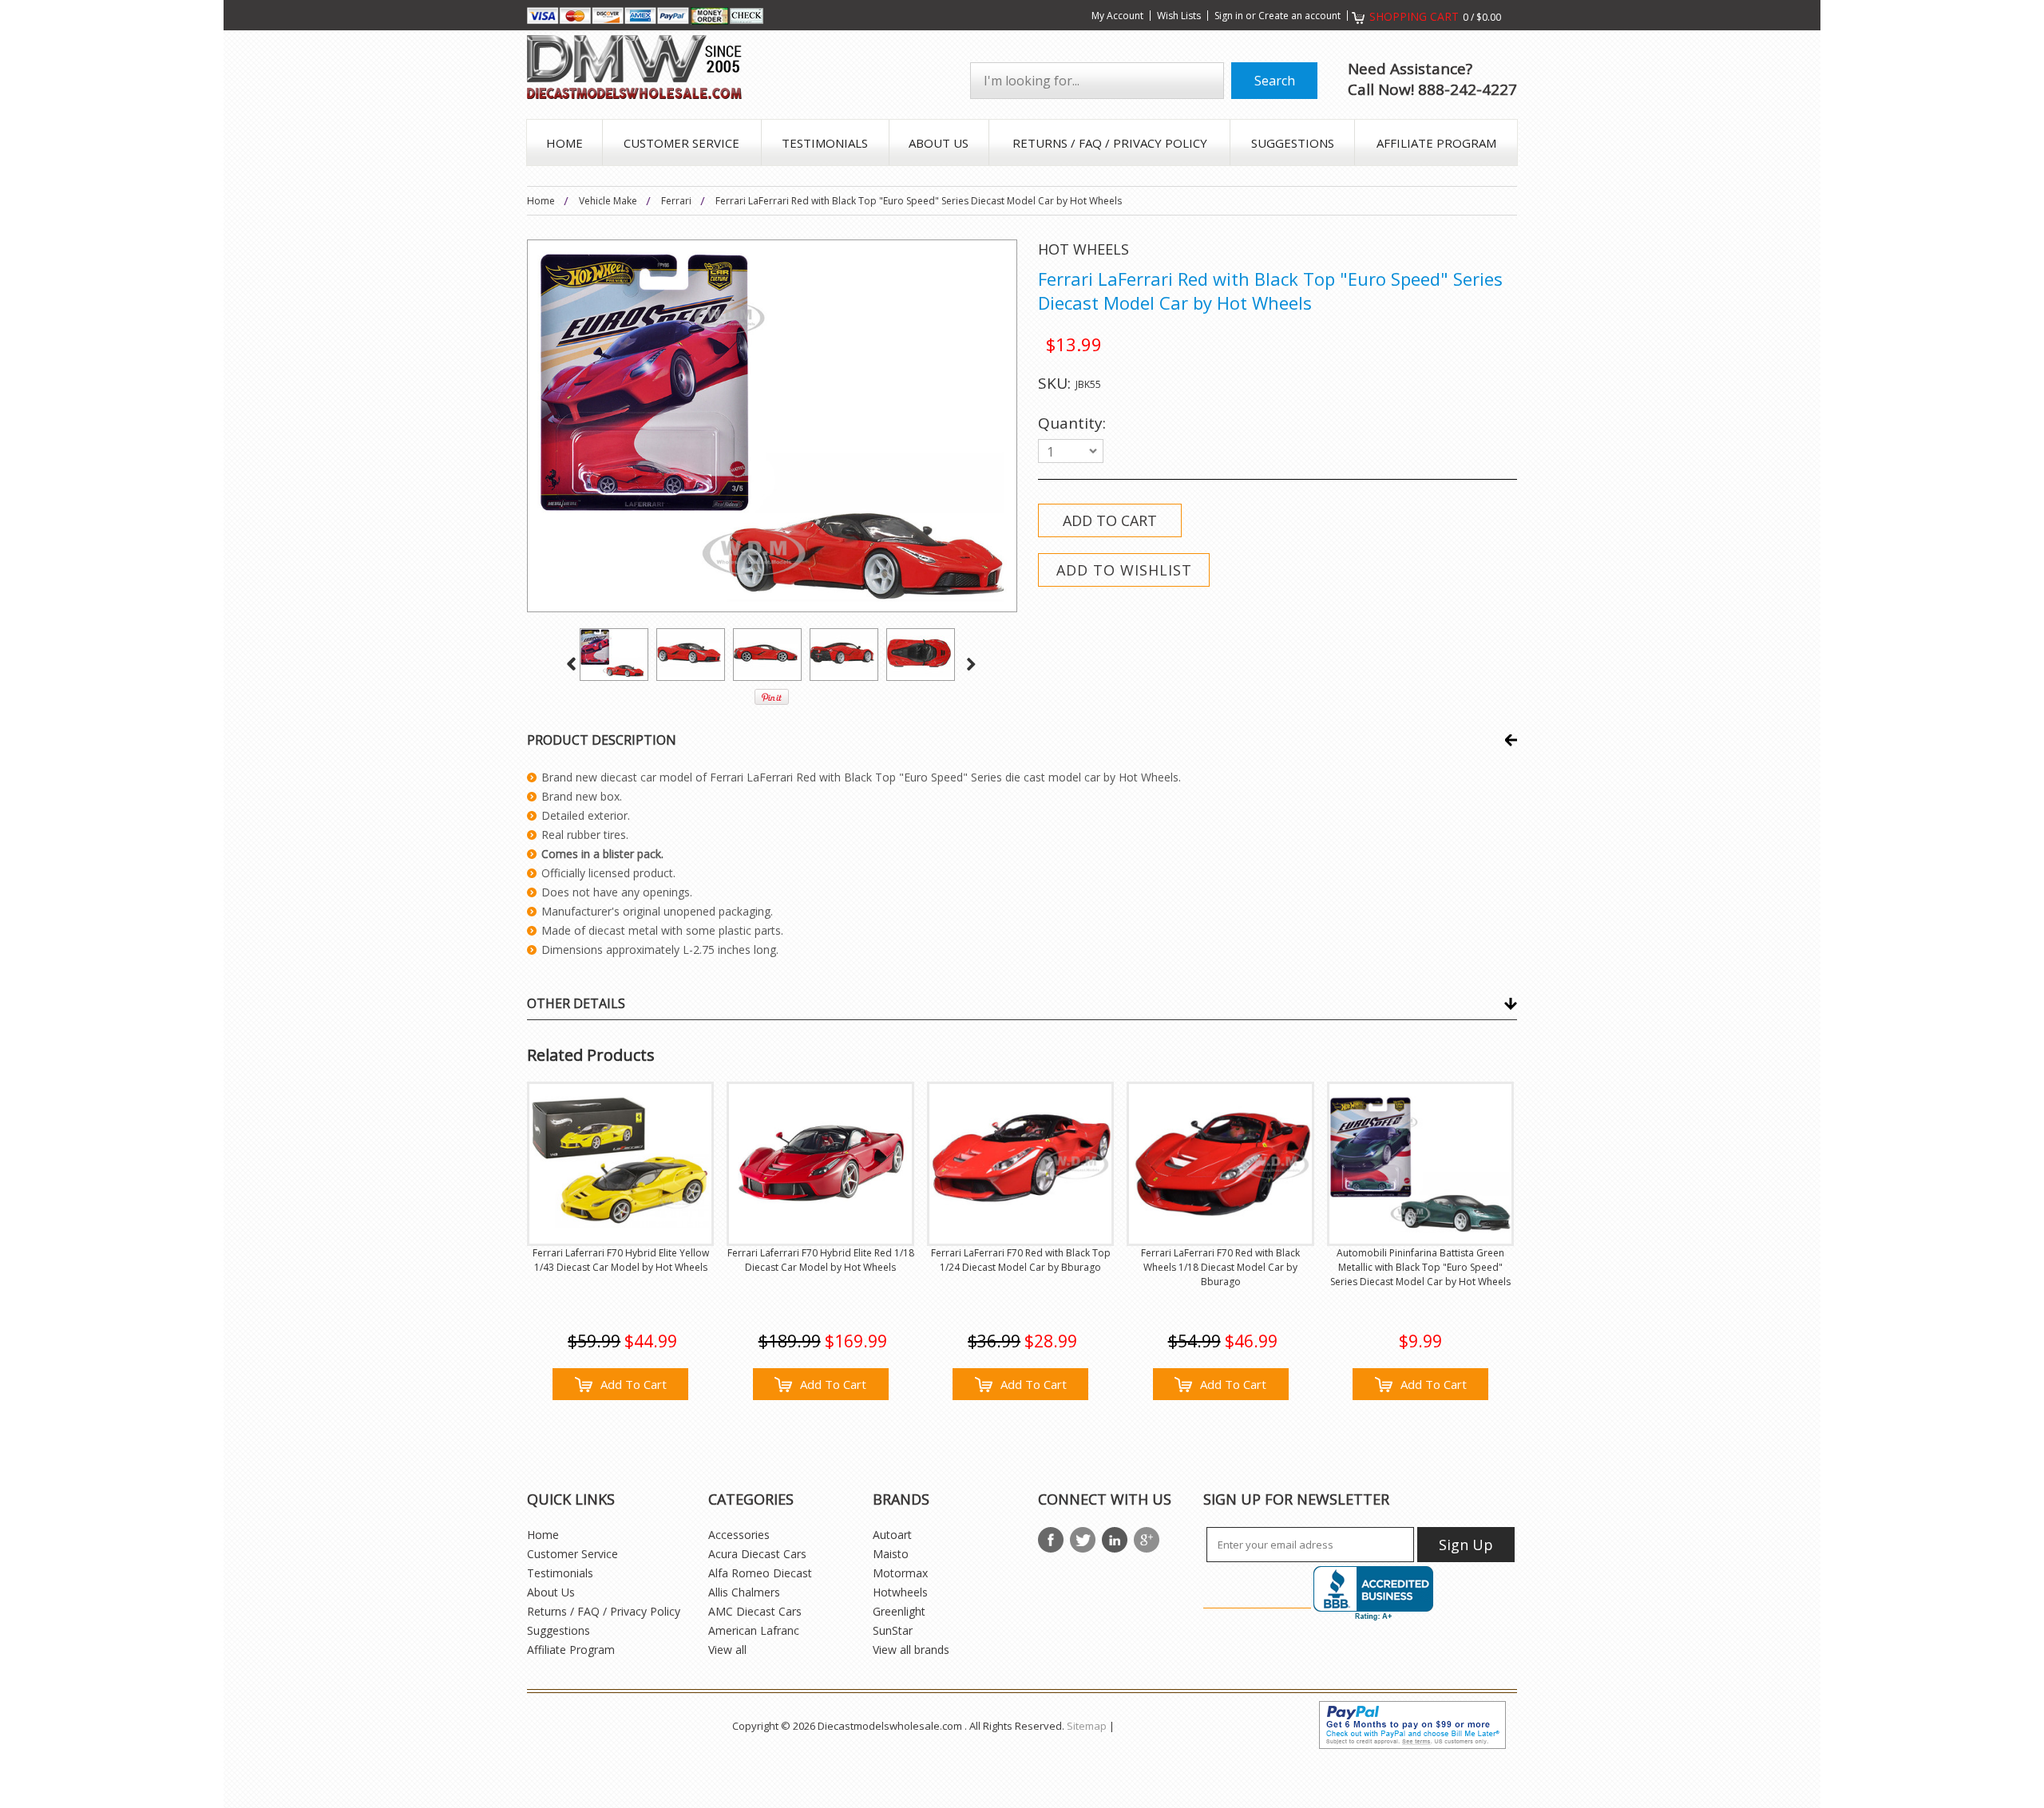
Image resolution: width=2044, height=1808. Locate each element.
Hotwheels (900, 1592)
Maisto (891, 1554)
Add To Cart (634, 1384)
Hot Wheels (1083, 249)
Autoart (892, 1535)
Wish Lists (1179, 16)
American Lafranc (754, 1630)
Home (541, 201)
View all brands (911, 1650)
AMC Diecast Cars (755, 1611)
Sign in (1229, 16)
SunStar (893, 1630)
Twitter (1083, 1540)
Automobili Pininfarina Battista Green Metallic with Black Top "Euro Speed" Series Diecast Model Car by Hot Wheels (1420, 1267)
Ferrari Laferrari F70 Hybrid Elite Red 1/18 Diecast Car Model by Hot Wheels (820, 1260)
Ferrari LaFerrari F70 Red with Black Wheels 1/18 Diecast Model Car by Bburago (1220, 1267)
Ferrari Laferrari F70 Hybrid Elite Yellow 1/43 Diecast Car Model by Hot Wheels (621, 1260)
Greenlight (899, 1611)
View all (727, 1650)
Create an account (1299, 16)
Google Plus (1147, 1540)
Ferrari (676, 201)
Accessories (739, 1535)
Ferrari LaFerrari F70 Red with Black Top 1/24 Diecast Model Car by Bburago (1021, 1260)
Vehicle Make (608, 201)
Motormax (900, 1573)
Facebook (1051, 1540)
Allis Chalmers (744, 1592)
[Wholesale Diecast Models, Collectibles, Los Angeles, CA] (1373, 1594)
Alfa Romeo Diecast (760, 1573)
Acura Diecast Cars (757, 1554)
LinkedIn (1115, 1540)
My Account (1117, 16)
